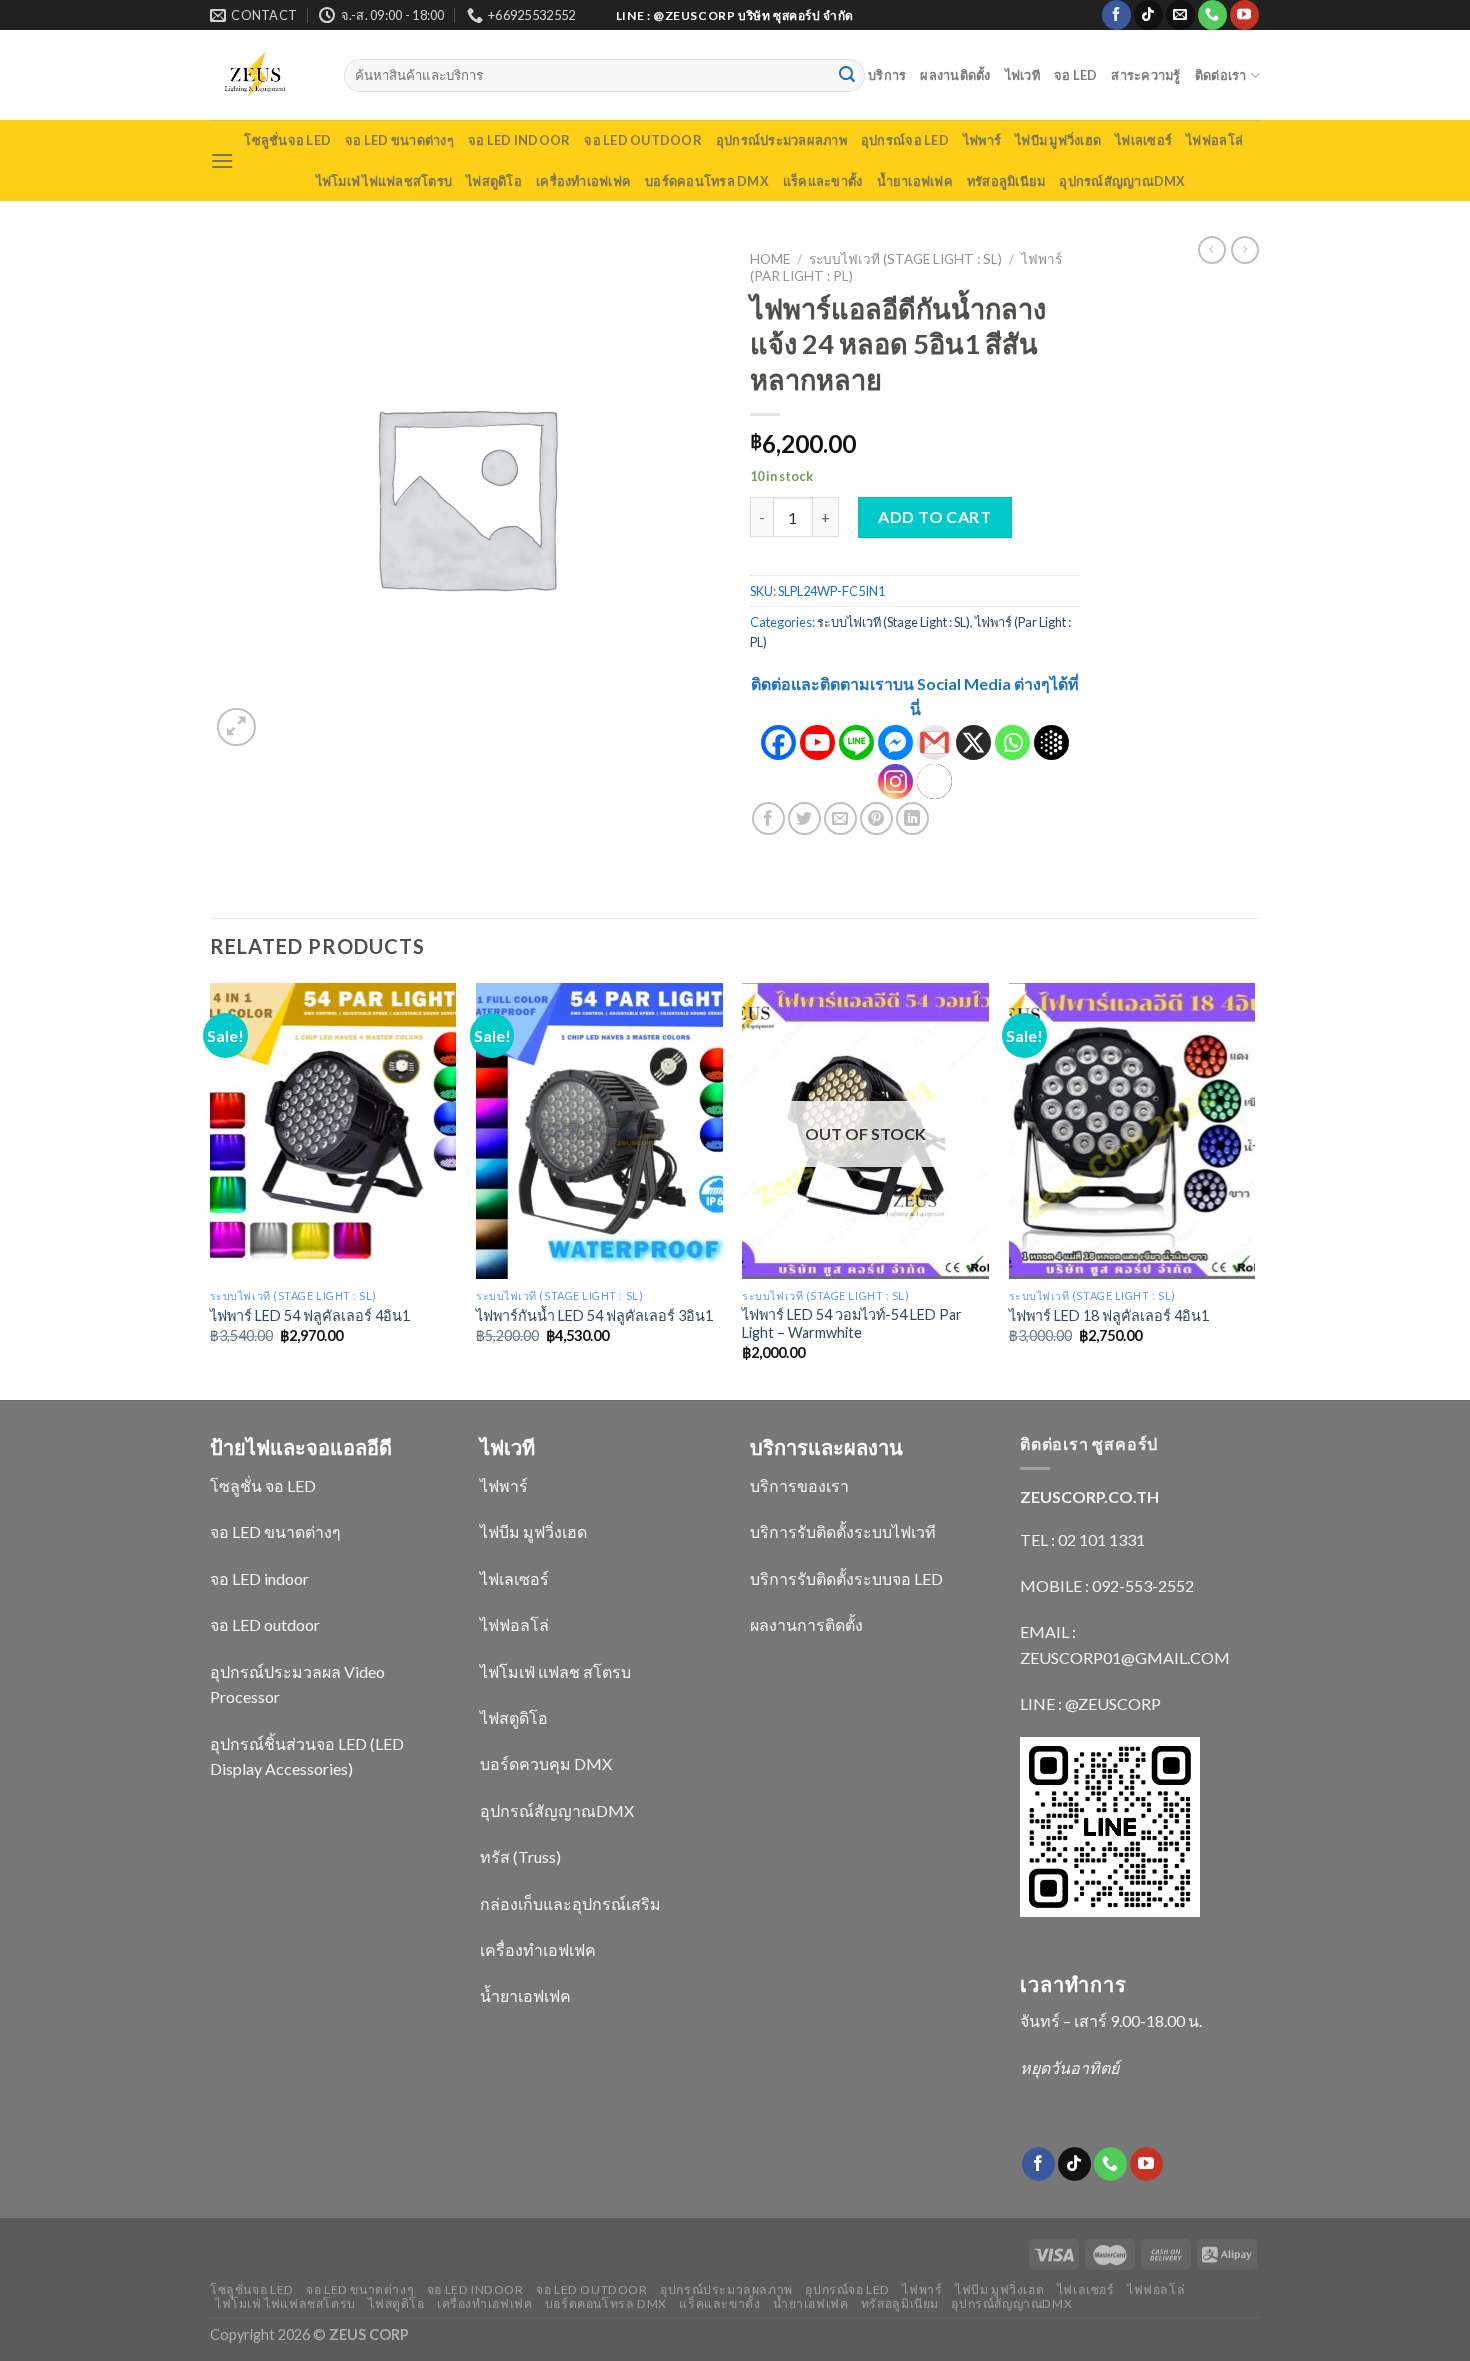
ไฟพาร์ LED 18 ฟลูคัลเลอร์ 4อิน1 (1109, 1315)
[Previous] (211, 1189)
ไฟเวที (1022, 75)
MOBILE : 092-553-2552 (1107, 1585)
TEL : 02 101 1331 (1082, 1539)
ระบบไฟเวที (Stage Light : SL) (905, 259)
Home (770, 259)
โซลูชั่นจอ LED (287, 140)
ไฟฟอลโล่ (1214, 140)
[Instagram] (895, 781)
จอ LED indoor (519, 140)
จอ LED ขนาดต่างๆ (399, 140)
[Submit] (847, 76)
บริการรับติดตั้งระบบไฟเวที (843, 1531)
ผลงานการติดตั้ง (806, 1624)
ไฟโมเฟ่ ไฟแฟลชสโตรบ (384, 181)
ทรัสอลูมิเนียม (1006, 181)
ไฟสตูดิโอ (494, 181)
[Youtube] (817, 742)
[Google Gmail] (934, 742)
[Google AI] (1051, 742)
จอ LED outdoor (643, 140)
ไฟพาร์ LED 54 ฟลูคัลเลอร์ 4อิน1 (310, 1315)
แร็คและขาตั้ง (823, 181)
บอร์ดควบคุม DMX (546, 1763)
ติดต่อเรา (1221, 75)
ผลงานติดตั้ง (955, 75)
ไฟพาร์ (982, 140)
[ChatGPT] (934, 781)
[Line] (856, 742)
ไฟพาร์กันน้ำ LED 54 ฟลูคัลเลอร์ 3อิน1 (594, 1315)
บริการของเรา (799, 1485)
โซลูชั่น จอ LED (263, 1485)
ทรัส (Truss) (520, 1856)
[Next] (1254, 1189)
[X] (973, 742)
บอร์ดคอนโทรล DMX (707, 181)
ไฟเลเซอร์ (1143, 140)
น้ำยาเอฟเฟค (915, 181)
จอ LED (1076, 75)
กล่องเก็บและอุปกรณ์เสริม (570, 1903)
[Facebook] (778, 742)
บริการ (887, 75)
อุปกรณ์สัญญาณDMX (1122, 181)
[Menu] (222, 160)
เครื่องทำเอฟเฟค (583, 181)
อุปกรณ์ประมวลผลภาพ (781, 140)
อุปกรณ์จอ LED (905, 140)
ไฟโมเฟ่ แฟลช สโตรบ (555, 1671)
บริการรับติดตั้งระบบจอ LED (846, 1578)
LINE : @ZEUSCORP (1090, 1703)
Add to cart (934, 516)
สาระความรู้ (1145, 75)
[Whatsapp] (1012, 742)
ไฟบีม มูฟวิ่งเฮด (1058, 140)
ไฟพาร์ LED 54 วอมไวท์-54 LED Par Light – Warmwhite (852, 1324)
